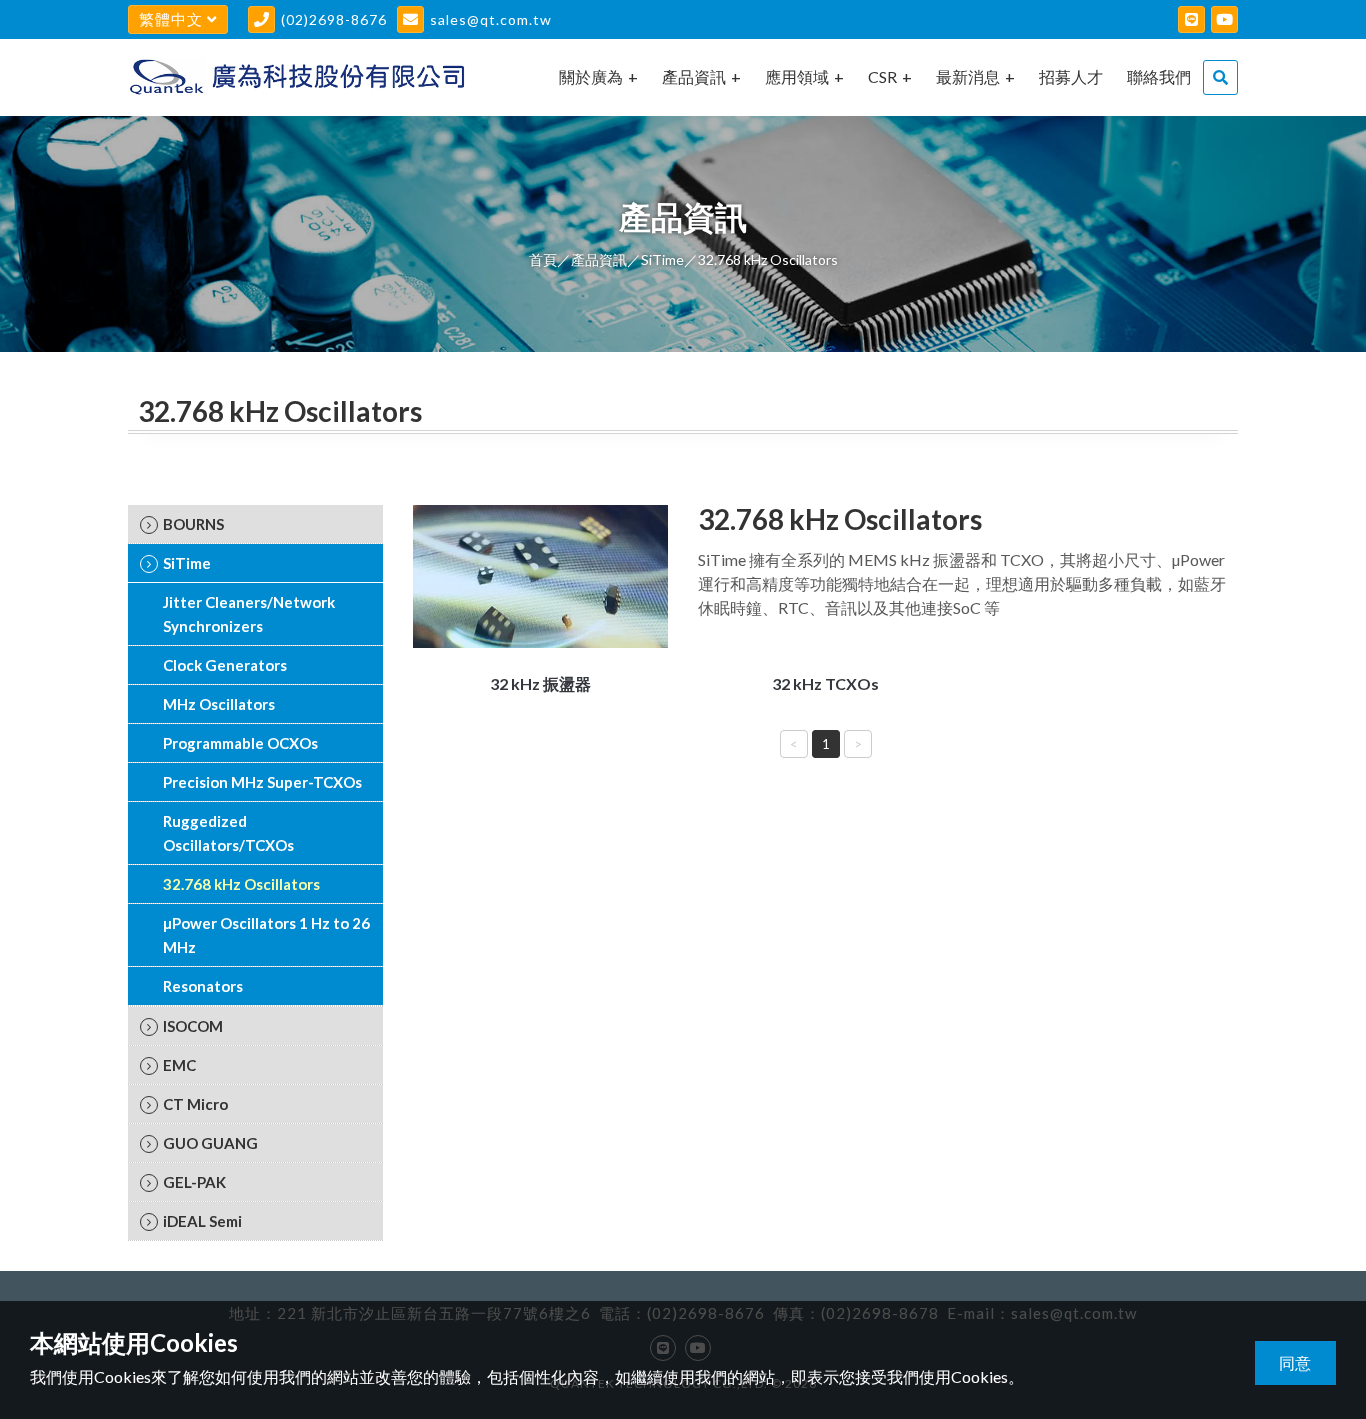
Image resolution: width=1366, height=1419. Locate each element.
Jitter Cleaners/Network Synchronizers (249, 614)
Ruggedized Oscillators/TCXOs (228, 833)
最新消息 (968, 76)
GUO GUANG (210, 1143)
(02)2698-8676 (334, 19)
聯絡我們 (1159, 76)
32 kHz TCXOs (825, 683)
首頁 (543, 259)
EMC (179, 1065)
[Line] (1191, 19)
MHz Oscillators (219, 704)
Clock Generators (225, 665)
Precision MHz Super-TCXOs (262, 782)
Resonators (203, 986)
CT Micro (195, 1104)
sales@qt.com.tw (491, 19)
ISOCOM (193, 1026)
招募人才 (1071, 76)
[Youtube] (1224, 19)
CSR (882, 76)
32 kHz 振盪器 (540, 683)
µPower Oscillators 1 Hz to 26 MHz (266, 935)
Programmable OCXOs (240, 743)
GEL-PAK (194, 1182)
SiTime (662, 259)
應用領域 (797, 76)
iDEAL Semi (202, 1221)
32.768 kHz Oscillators (241, 884)
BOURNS (193, 524)
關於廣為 (591, 76)
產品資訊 (694, 76)
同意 (1295, 1362)
